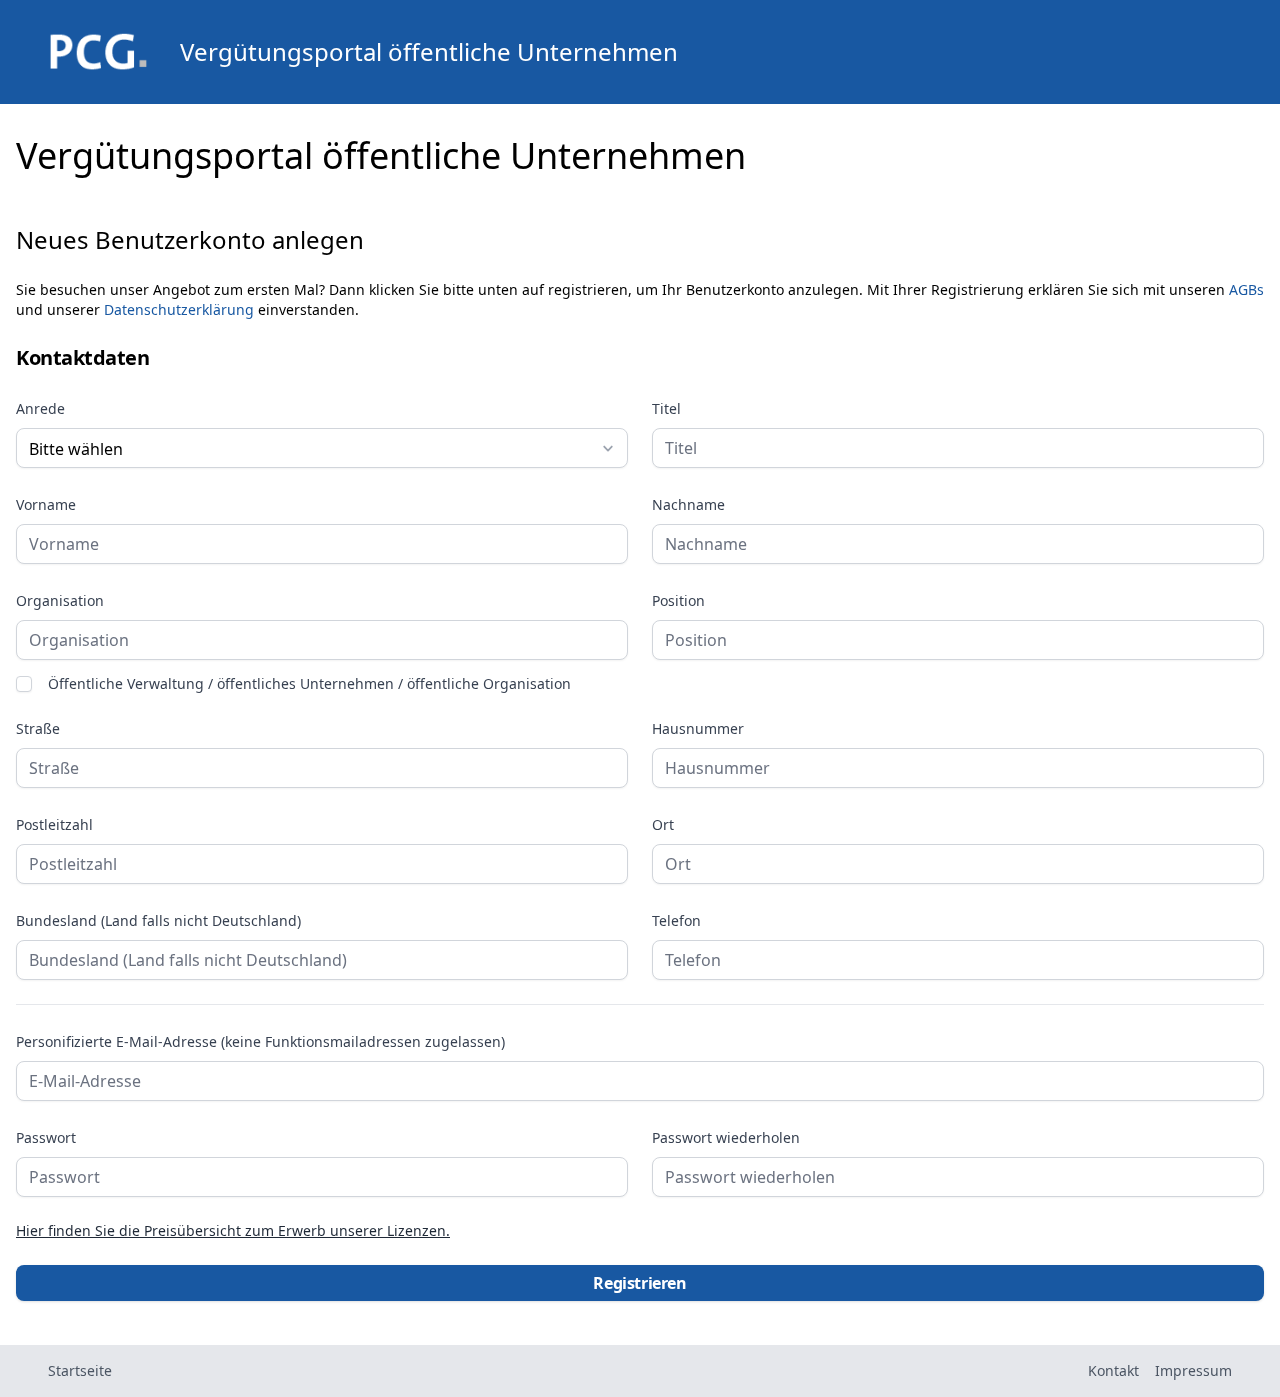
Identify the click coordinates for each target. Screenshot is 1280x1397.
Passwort (46, 1138)
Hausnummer (698, 729)
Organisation (60, 601)
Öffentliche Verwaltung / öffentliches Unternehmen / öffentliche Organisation (309, 684)
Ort (663, 825)
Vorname (46, 505)
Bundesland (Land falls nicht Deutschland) (158, 921)
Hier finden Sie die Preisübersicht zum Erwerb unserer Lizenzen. (233, 1230)
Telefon (676, 921)
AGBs (1246, 289)
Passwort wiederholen (726, 1138)
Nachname (688, 505)
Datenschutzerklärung (179, 309)
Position (678, 601)
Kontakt (1113, 1370)
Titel (666, 409)
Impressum (1193, 1370)
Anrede (40, 409)
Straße (38, 729)
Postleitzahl (54, 825)
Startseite (80, 1370)
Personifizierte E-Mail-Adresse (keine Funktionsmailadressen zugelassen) (260, 1042)
